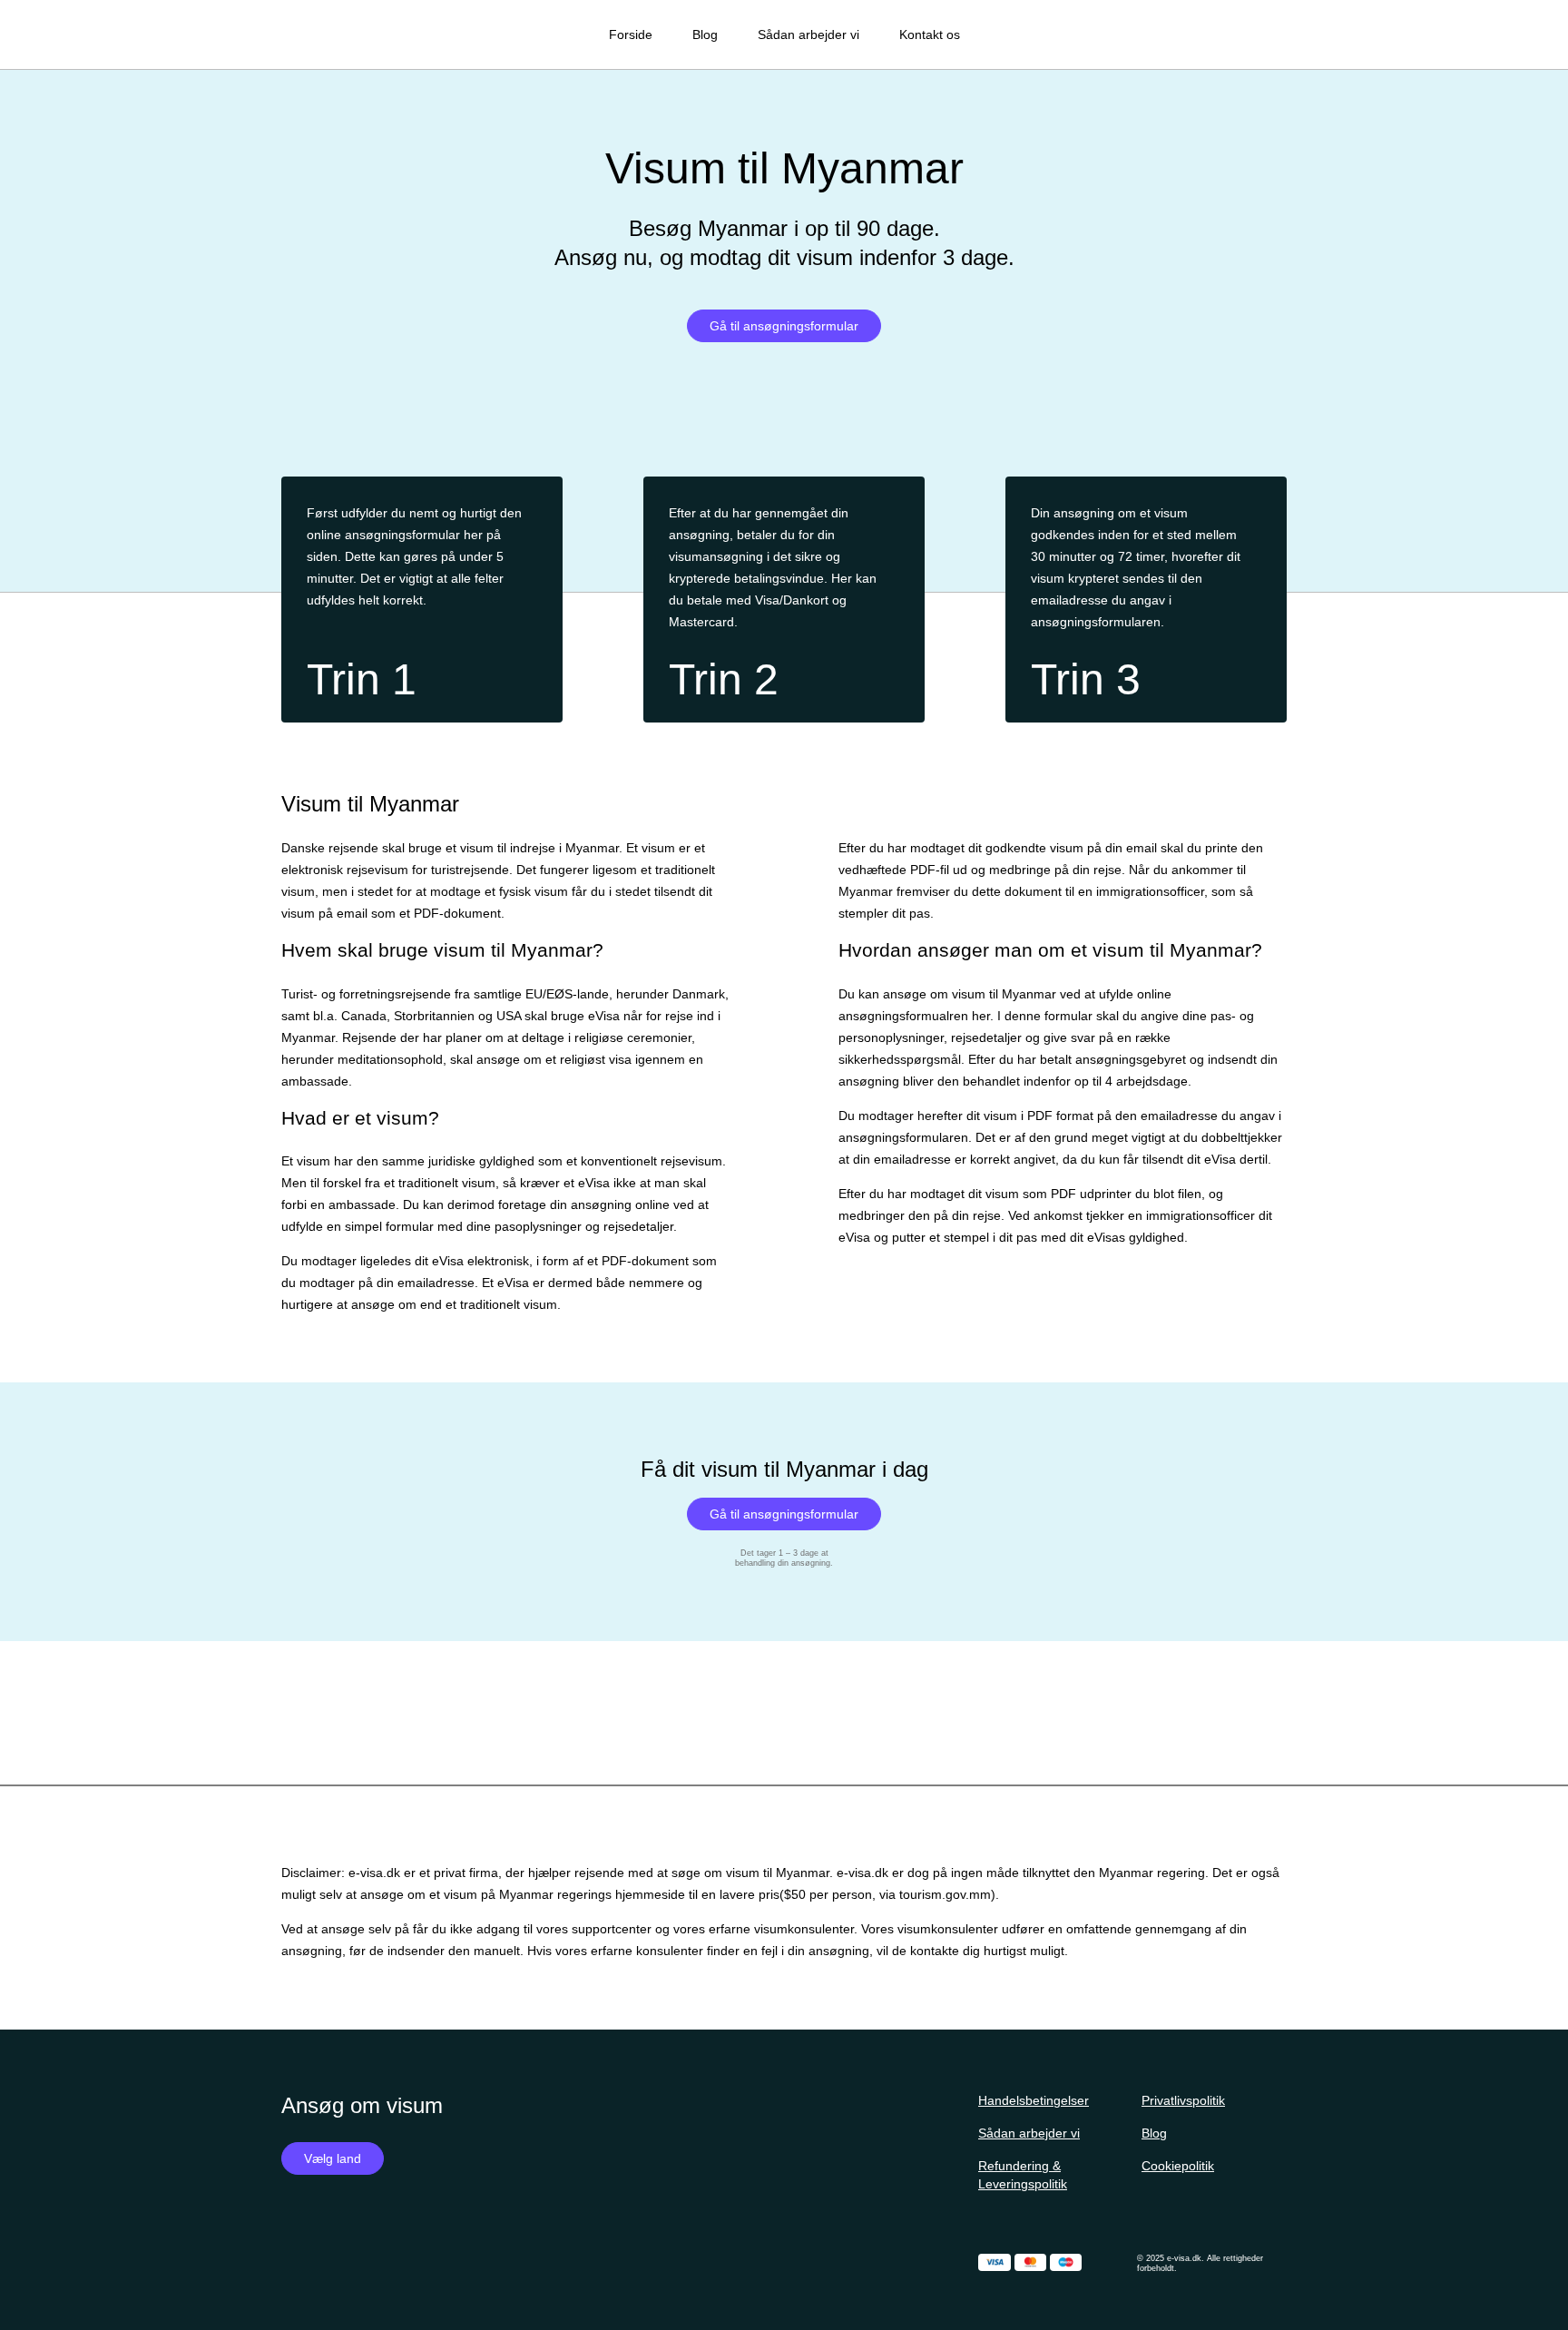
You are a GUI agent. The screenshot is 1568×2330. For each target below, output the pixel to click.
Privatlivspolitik (1183, 2100)
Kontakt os (930, 34)
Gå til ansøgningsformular (784, 326)
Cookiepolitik (1178, 2166)
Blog (705, 34)
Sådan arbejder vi (808, 34)
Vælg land (333, 2158)
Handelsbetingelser (1034, 2100)
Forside (631, 34)
